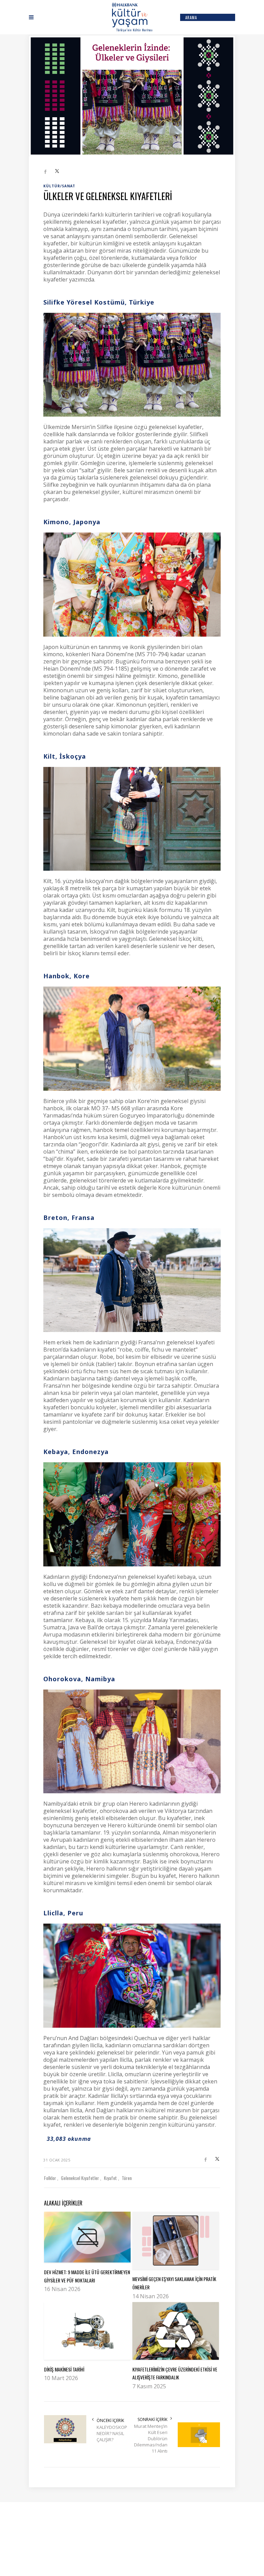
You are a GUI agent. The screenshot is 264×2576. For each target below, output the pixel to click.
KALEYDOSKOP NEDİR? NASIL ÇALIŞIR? (112, 2433)
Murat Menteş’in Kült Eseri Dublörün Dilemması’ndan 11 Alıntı (151, 2439)
